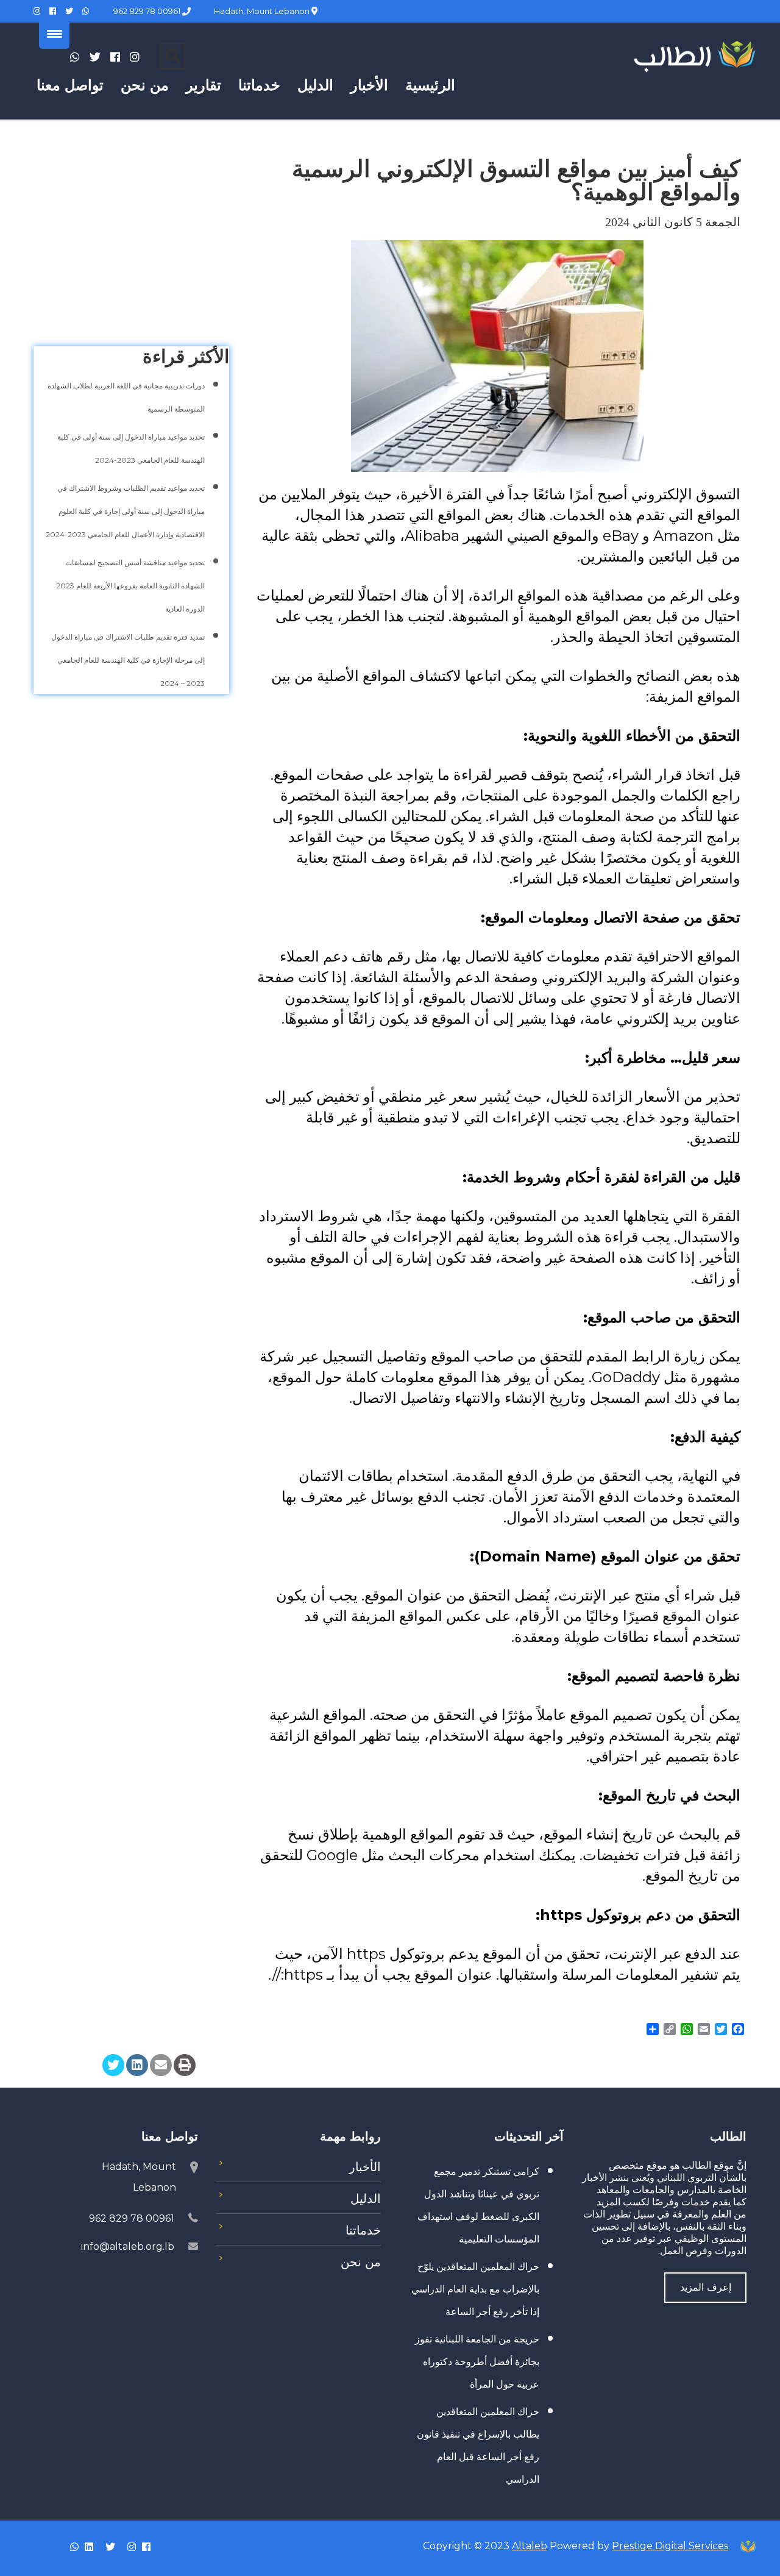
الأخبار (369, 85)
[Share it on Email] (161, 2065)
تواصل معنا (70, 85)
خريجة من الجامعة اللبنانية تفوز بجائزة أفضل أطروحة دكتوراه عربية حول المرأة (477, 2362)
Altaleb (530, 2546)
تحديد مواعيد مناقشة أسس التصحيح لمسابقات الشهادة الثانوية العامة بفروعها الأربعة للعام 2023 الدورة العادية (130, 586)
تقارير (204, 85)
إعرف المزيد (706, 2287)
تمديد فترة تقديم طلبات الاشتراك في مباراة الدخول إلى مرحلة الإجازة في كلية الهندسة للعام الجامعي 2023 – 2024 (128, 660)
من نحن (145, 85)
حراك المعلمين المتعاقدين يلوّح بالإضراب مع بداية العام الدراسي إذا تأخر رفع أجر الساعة (475, 2289)
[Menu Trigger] (54, 34)
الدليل (315, 85)
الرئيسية (430, 85)
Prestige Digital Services (670, 2546)
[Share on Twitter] (113, 2065)
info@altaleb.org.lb (128, 2246)
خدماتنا (259, 85)
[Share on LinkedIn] (137, 2065)
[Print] (185, 2065)
